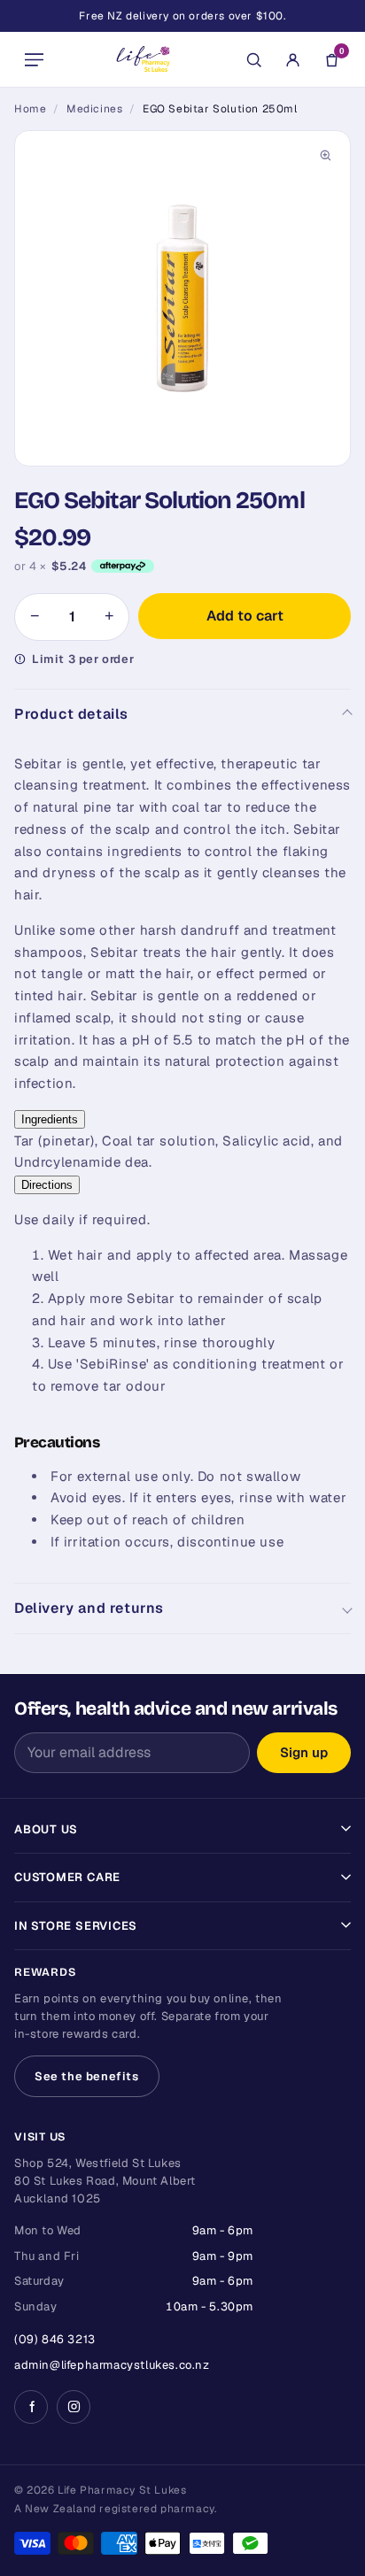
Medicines (94, 109)
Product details (71, 714)
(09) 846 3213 (55, 2339)
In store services (76, 1926)
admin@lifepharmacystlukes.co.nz (112, 2365)
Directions (47, 1185)
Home (30, 109)
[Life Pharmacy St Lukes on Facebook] (31, 2407)
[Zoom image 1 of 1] (182, 298)
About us (46, 1829)
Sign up (304, 1752)
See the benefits (87, 2076)
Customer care (67, 1877)
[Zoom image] (325, 156)
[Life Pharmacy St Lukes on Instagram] (74, 2407)
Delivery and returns (89, 1608)
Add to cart (245, 616)
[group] (182, 298)
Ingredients (50, 1119)
